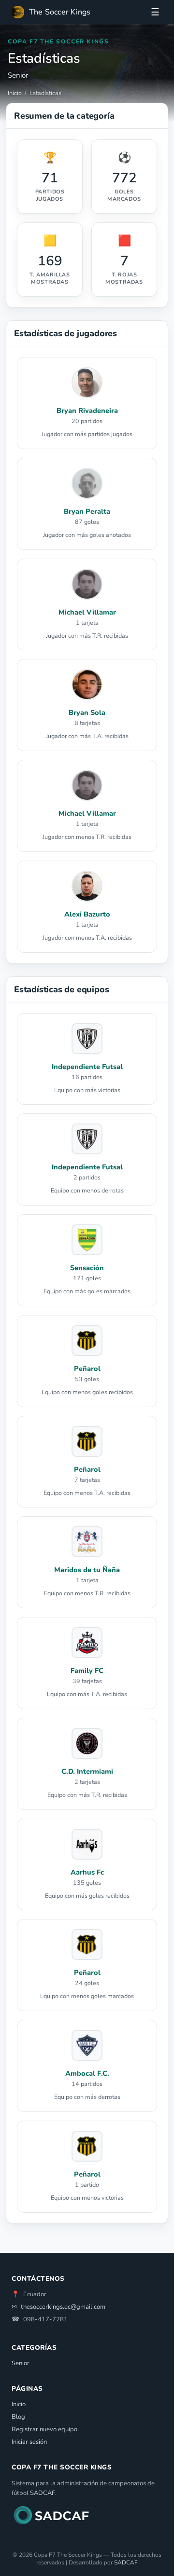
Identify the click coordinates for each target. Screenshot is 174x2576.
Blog (18, 2417)
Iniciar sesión (29, 2442)
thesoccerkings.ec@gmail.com (63, 2307)
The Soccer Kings (60, 12)
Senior (21, 2363)
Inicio (15, 93)
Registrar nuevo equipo (44, 2429)
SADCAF (43, 2493)
